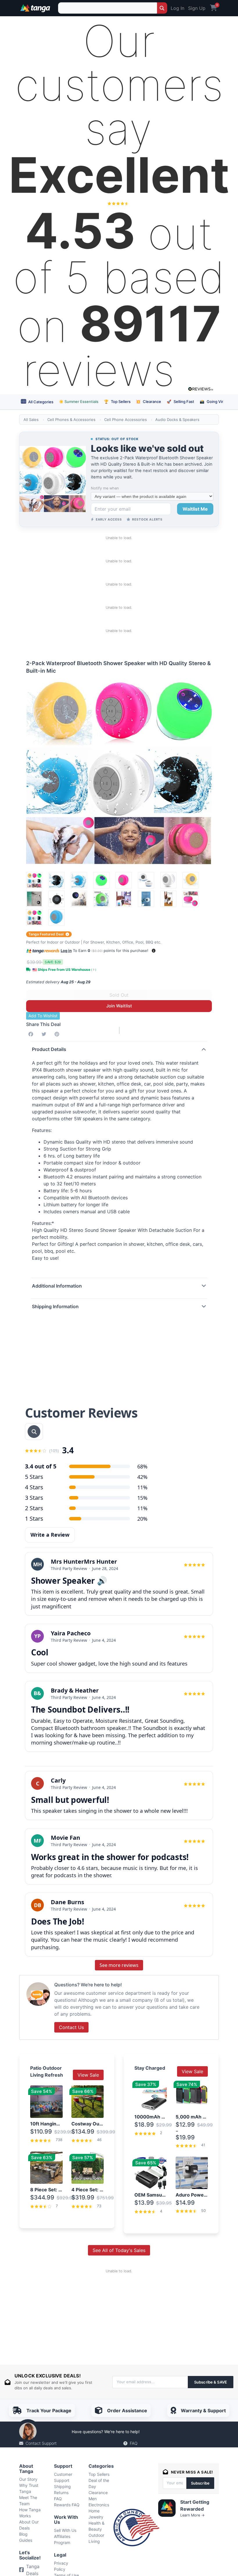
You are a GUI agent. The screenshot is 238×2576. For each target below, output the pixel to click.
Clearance (148, 402)
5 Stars (34, 1477)
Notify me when (105, 488)
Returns (61, 2493)
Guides (26, 2540)
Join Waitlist (119, 1006)
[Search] (162, 8)
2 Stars (34, 1508)
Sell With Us (65, 2530)
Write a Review (50, 1535)
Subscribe (200, 2483)
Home (94, 2511)
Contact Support (41, 2443)
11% (142, 1487)
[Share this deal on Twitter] (45, 1034)
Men (93, 2499)
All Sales (31, 420)
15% (142, 1498)
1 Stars (34, 1519)
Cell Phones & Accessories (71, 420)
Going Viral (213, 402)
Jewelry (96, 2517)
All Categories (40, 402)
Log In (177, 8)
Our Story (28, 2479)
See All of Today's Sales (119, 2250)
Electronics (99, 2505)
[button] (154, 951)
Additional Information (57, 1286)
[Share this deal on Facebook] (32, 1034)
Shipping (62, 2486)
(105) (54, 1451)
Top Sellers (117, 402)
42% (142, 1477)
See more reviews (119, 1965)
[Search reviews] (34, 1432)
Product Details (49, 1049)
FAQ (134, 2443)
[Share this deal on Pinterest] (58, 1034)
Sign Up (197, 8)
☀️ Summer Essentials (79, 402)
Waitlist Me (195, 509)
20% (142, 1519)
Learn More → (192, 2515)
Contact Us (71, 2027)
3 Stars (34, 1498)
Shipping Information (55, 1306)
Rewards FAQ (67, 2505)
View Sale (88, 2075)
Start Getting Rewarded (195, 2505)
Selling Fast (180, 402)
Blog (23, 2534)
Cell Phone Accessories (126, 420)
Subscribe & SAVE (211, 2382)
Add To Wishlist (43, 1016)
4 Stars (34, 1487)
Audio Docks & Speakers (177, 420)
